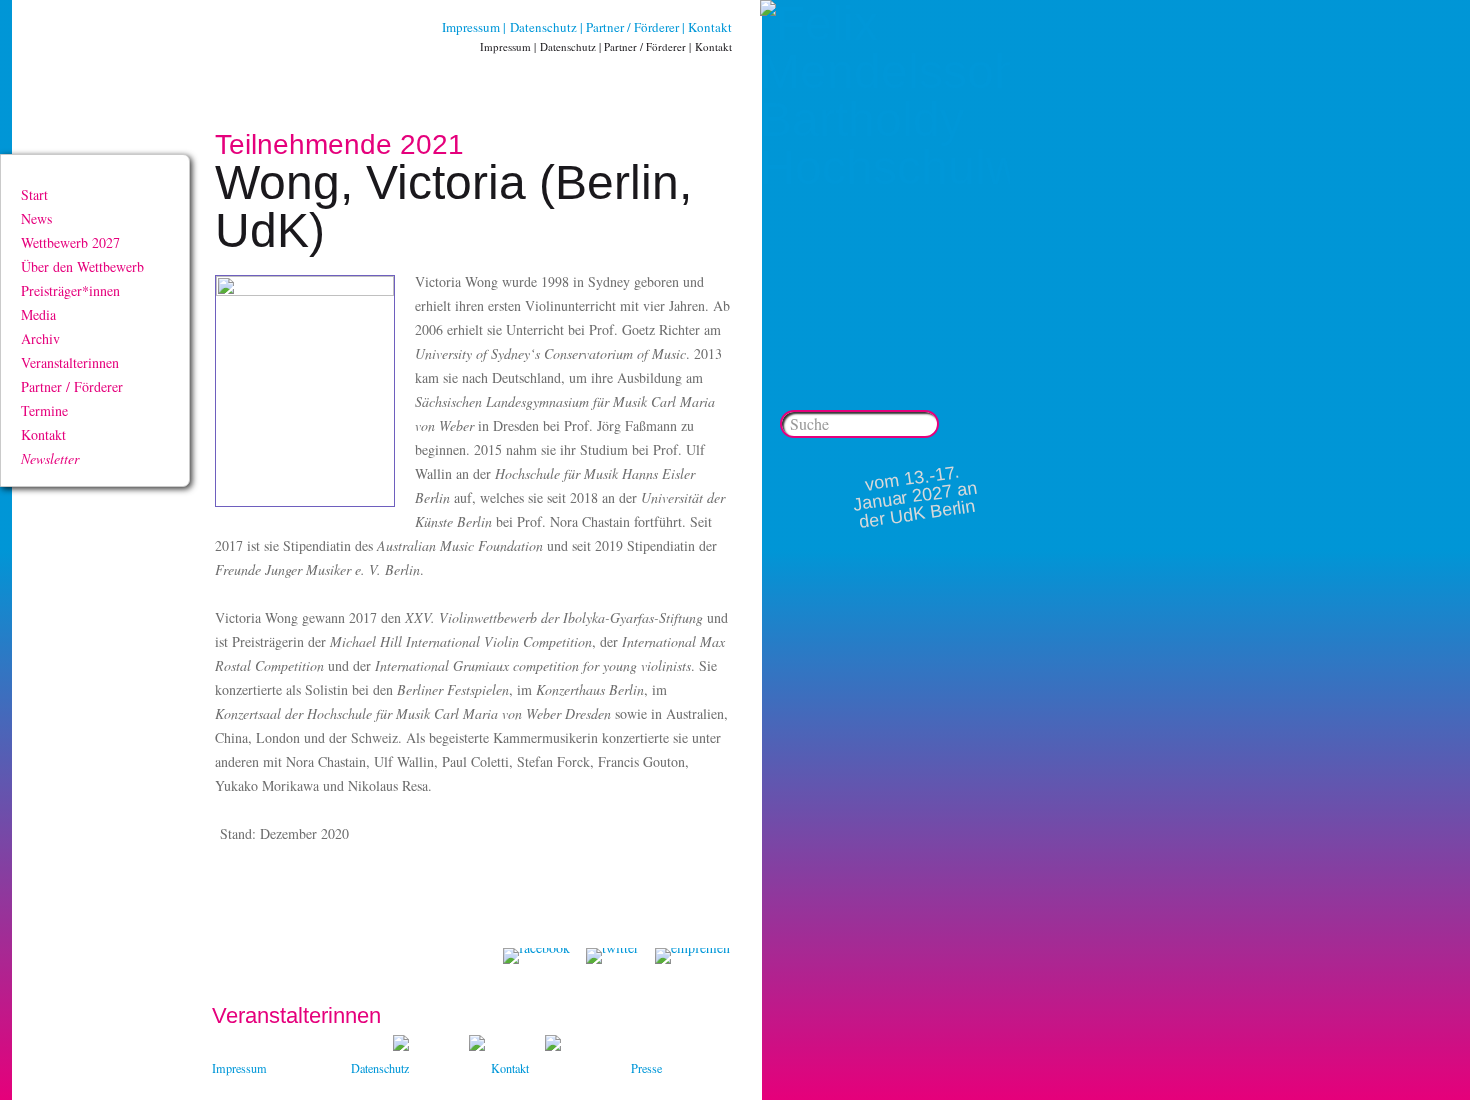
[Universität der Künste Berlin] (553, 1045)
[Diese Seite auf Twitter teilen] (612, 956)
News (36, 218)
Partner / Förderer (632, 27)
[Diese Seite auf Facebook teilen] (536, 956)
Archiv (40, 338)
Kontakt (710, 27)
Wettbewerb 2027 (70, 242)
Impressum (471, 27)
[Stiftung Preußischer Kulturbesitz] (401, 1045)
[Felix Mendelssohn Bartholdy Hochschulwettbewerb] (885, 167)
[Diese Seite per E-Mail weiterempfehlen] (692, 956)
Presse (646, 1068)
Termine (44, 410)
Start (34, 194)
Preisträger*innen (70, 290)
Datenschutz (543, 27)
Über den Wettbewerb (82, 266)
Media (38, 314)
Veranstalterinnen (70, 362)
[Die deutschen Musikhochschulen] (477, 1045)
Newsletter (50, 458)
